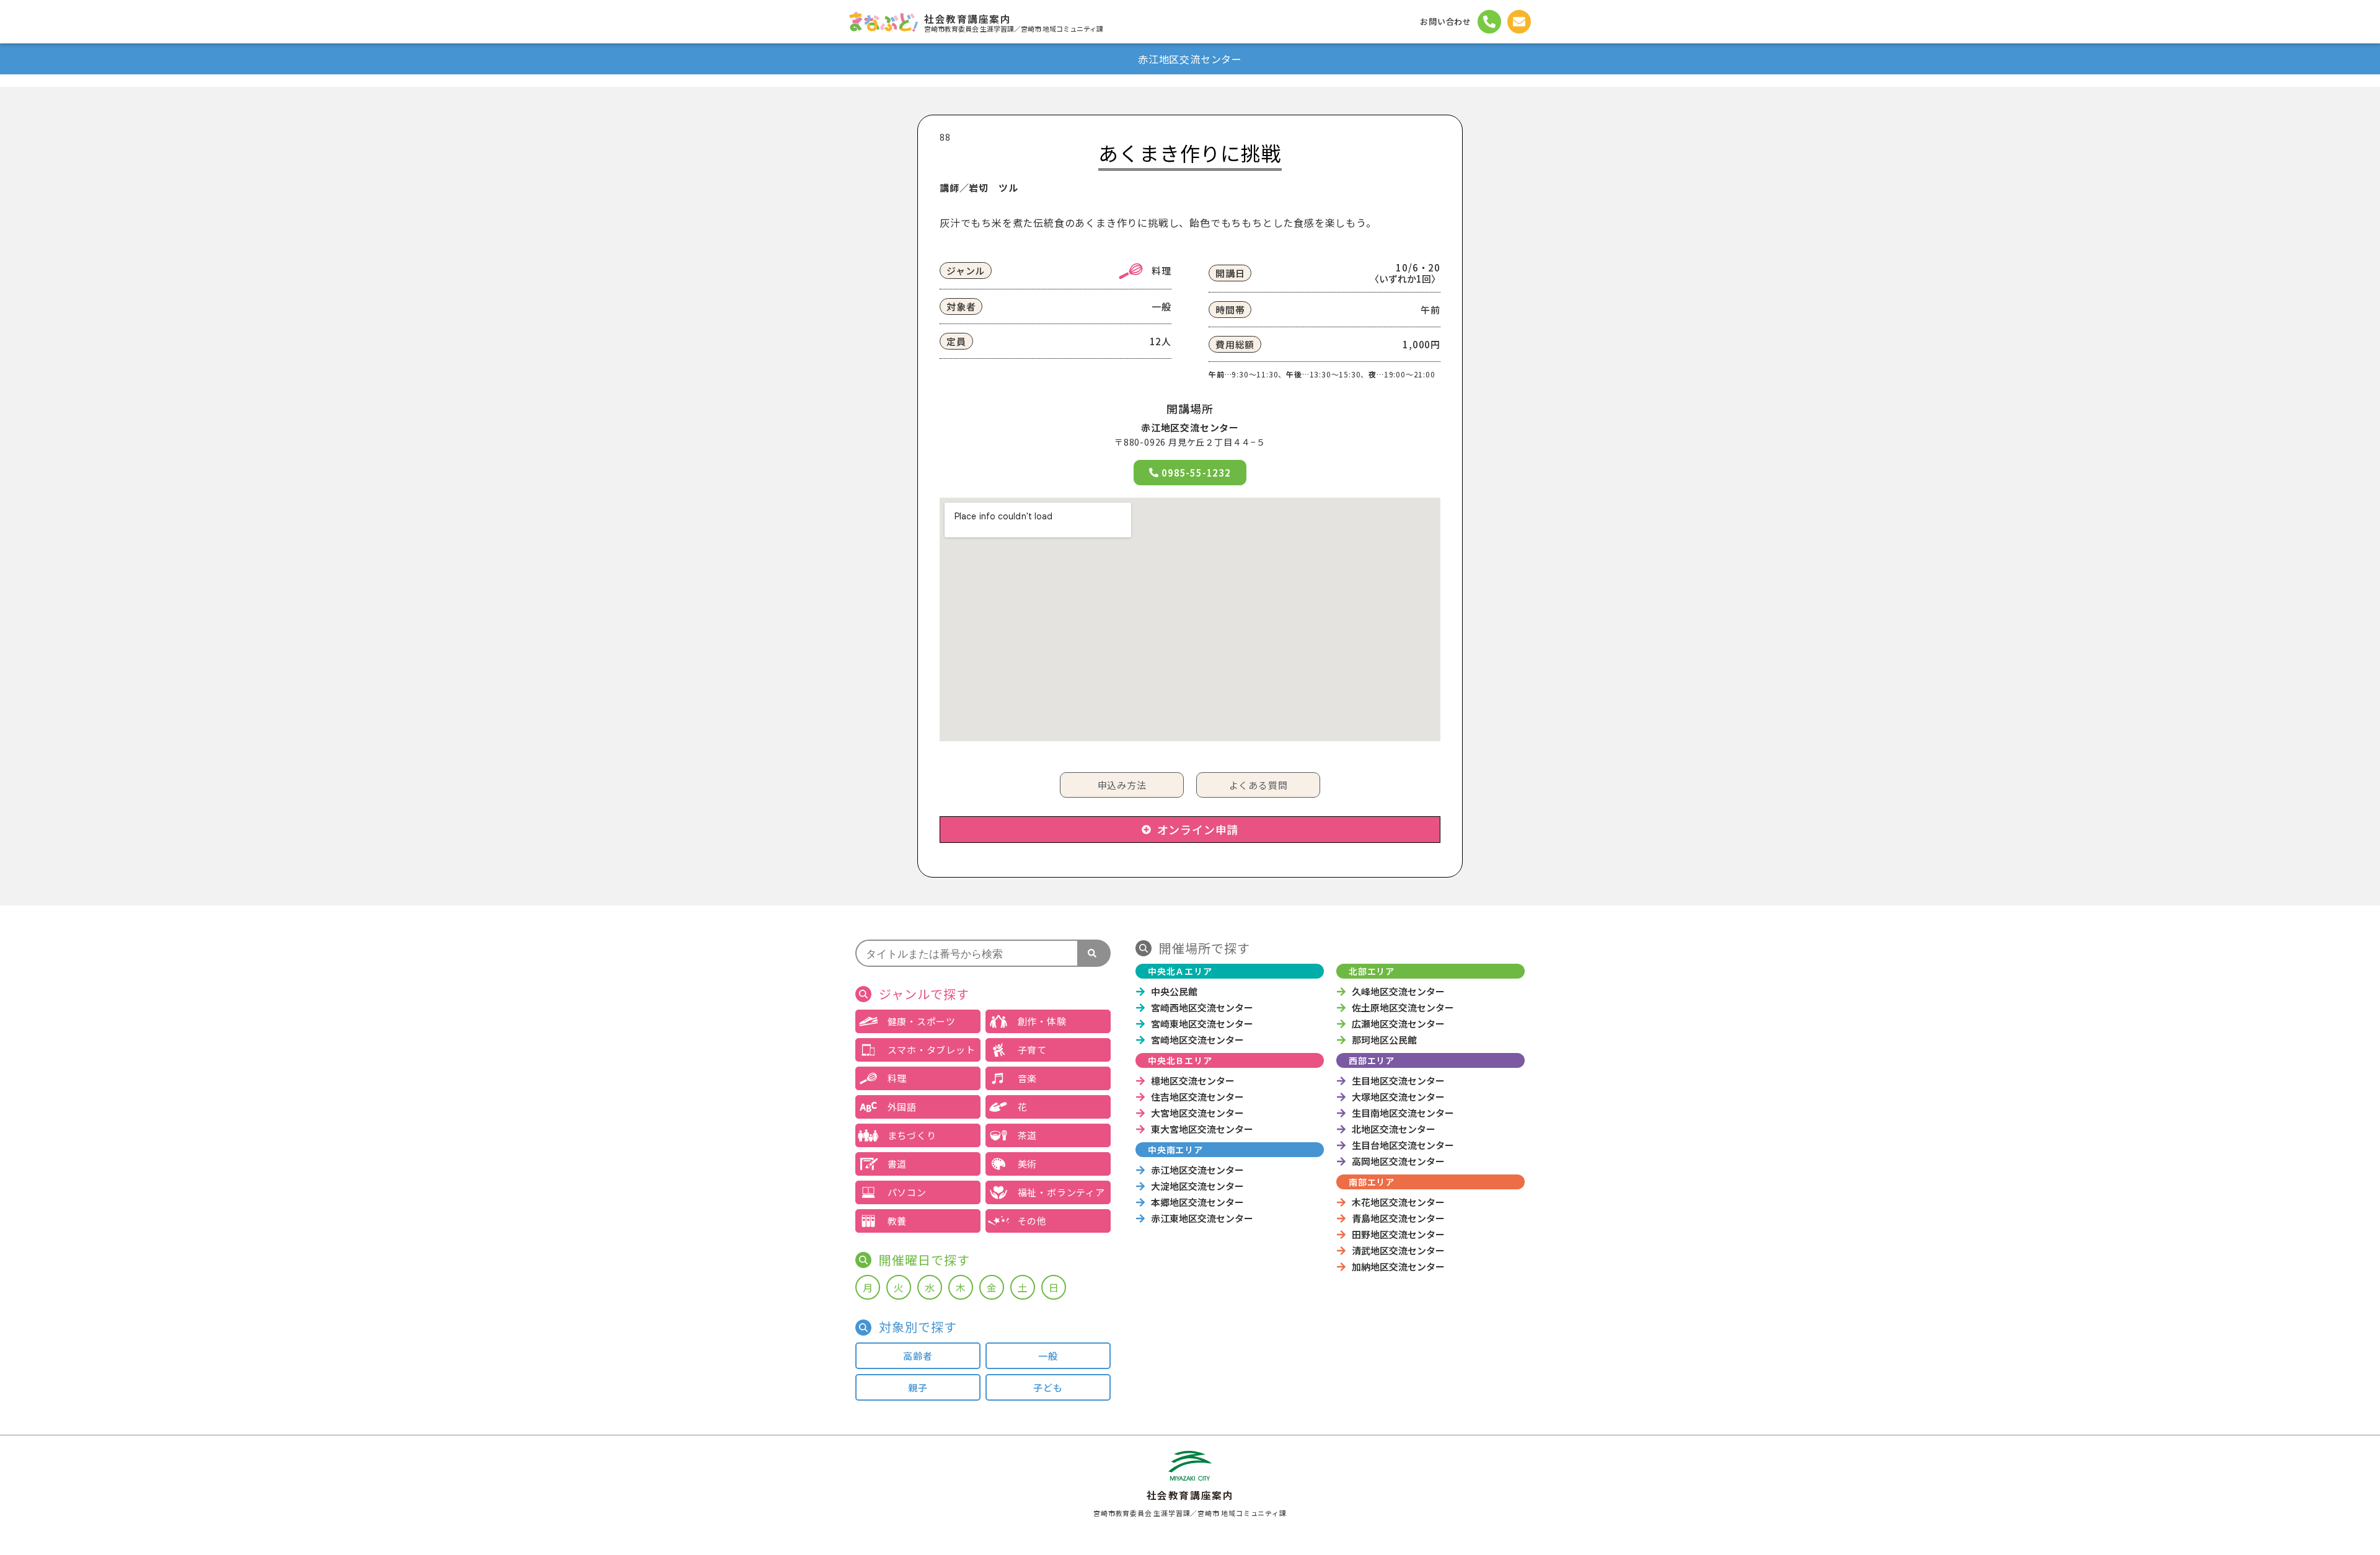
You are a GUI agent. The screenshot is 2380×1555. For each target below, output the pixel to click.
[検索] (1095, 953)
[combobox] (967, 953)
